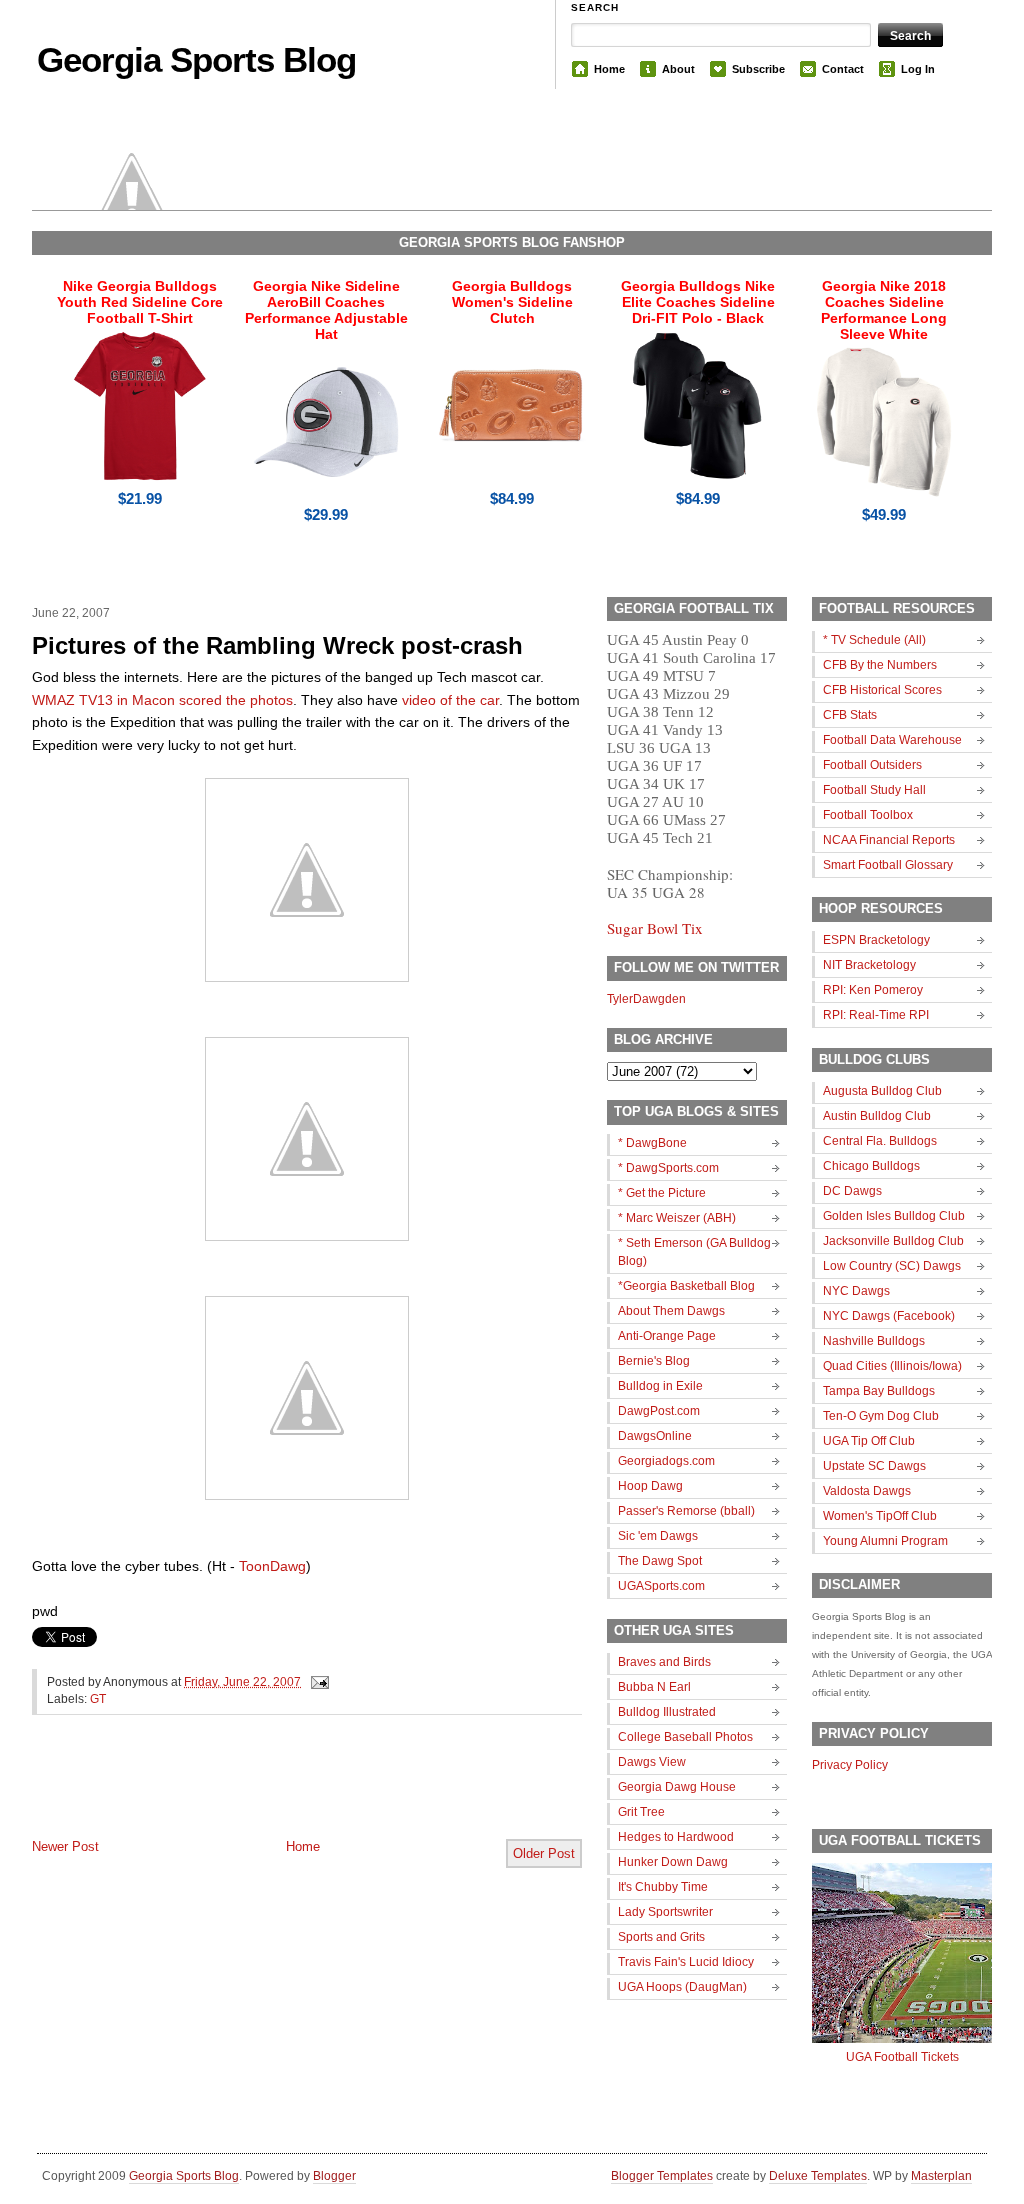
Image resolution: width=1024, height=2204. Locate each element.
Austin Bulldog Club (877, 1116)
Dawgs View (652, 1762)
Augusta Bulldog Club (882, 1091)
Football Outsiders (872, 765)
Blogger (334, 2176)
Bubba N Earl (654, 1687)
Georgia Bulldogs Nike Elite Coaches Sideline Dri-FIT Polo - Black (698, 302)
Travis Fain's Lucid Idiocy (686, 1962)
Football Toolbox (868, 815)
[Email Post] (317, 1682)
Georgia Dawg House (677, 1787)
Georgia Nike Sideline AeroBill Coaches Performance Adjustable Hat (326, 310)
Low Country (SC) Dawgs (892, 1266)
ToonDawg (272, 1566)
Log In (918, 69)
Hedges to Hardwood (676, 1837)
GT (98, 1699)
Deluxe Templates (818, 2176)
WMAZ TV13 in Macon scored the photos (162, 700)
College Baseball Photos (685, 1737)
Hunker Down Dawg (673, 1862)
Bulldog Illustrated (667, 1712)
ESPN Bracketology (876, 940)
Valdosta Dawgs (867, 1491)
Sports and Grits (661, 1937)
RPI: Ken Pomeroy (873, 990)
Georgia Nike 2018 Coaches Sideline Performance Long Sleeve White (884, 310)
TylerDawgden (646, 999)
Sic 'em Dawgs (658, 1536)
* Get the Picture (662, 1193)
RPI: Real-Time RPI (876, 1015)
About (678, 69)
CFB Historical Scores (882, 690)
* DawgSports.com (668, 1168)
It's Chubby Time (663, 1887)
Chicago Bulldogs (871, 1166)
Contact (843, 69)
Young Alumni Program (885, 1541)
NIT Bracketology (869, 965)
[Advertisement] (266, 1793)
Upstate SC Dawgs (874, 1466)
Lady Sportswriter (665, 1912)
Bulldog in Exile (660, 1386)
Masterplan (941, 2176)
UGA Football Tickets (902, 2057)
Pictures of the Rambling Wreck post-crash (277, 645)
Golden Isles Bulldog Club (894, 1216)
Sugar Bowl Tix (655, 928)
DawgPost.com (659, 1411)
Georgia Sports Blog (196, 59)
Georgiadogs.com (666, 1461)
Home (609, 69)
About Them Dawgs (671, 1311)
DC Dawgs (852, 1191)
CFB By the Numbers (880, 665)
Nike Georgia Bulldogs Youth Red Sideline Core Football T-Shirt (140, 302)
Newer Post (65, 1846)
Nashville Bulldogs (874, 1341)
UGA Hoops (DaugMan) (682, 1987)
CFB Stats (850, 715)
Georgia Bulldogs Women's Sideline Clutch (512, 302)
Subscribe (758, 69)
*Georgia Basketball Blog (686, 1286)
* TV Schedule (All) (874, 640)
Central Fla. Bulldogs (880, 1141)
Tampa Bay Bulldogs (879, 1391)
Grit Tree (641, 1812)
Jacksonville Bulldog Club (893, 1241)
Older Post (544, 1853)
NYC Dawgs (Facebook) (889, 1316)
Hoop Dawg (650, 1486)
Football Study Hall (874, 790)
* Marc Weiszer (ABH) (677, 1218)
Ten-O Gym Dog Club (881, 1416)
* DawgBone (652, 1143)
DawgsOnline (655, 1436)
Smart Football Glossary (888, 865)
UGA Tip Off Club (869, 1441)
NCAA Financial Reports (889, 840)
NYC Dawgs (856, 1291)
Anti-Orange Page (667, 1336)
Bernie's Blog (654, 1361)
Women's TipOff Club (880, 1516)
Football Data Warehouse (892, 740)
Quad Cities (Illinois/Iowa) (892, 1366)
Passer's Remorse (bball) (686, 1511)
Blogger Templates (662, 2176)
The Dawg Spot (660, 1561)
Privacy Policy (850, 1765)
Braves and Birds (664, 1662)
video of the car (450, 700)
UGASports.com (661, 1586)
